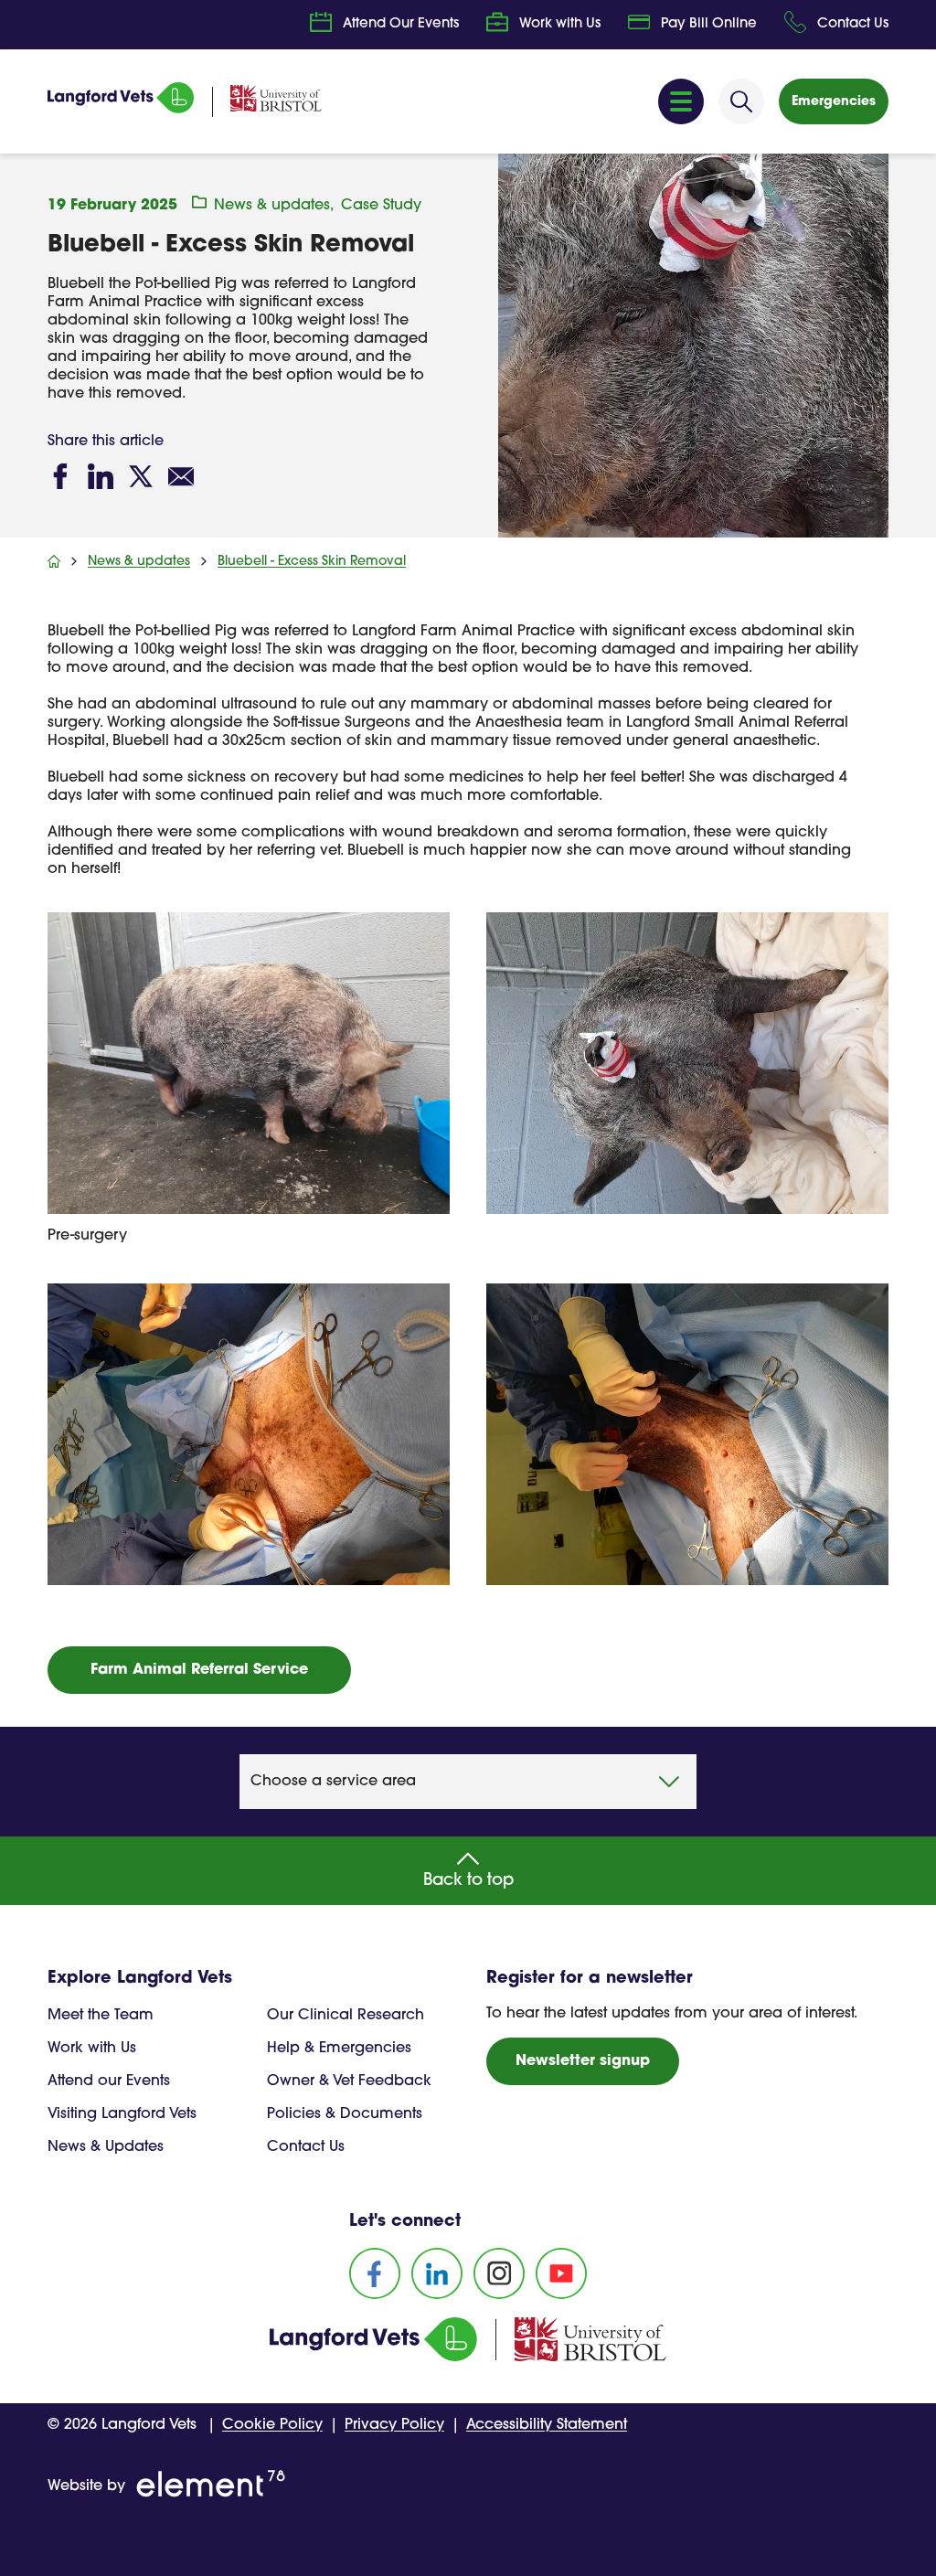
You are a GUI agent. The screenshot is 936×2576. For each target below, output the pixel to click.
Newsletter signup (583, 2061)
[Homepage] (121, 110)
